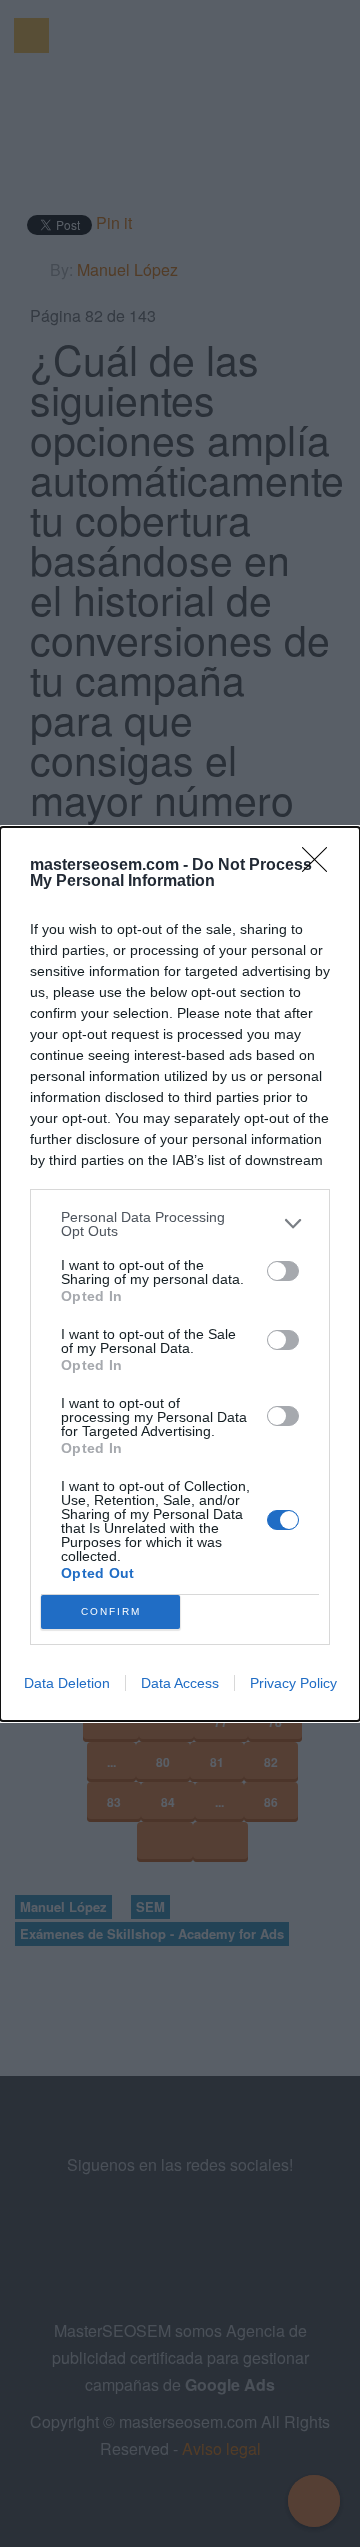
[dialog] (180, 1274)
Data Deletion (67, 1683)
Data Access (180, 1683)
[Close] (321, 866)
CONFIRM (111, 1611)
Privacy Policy (293, 1683)
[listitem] (180, 1224)
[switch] (283, 1271)
